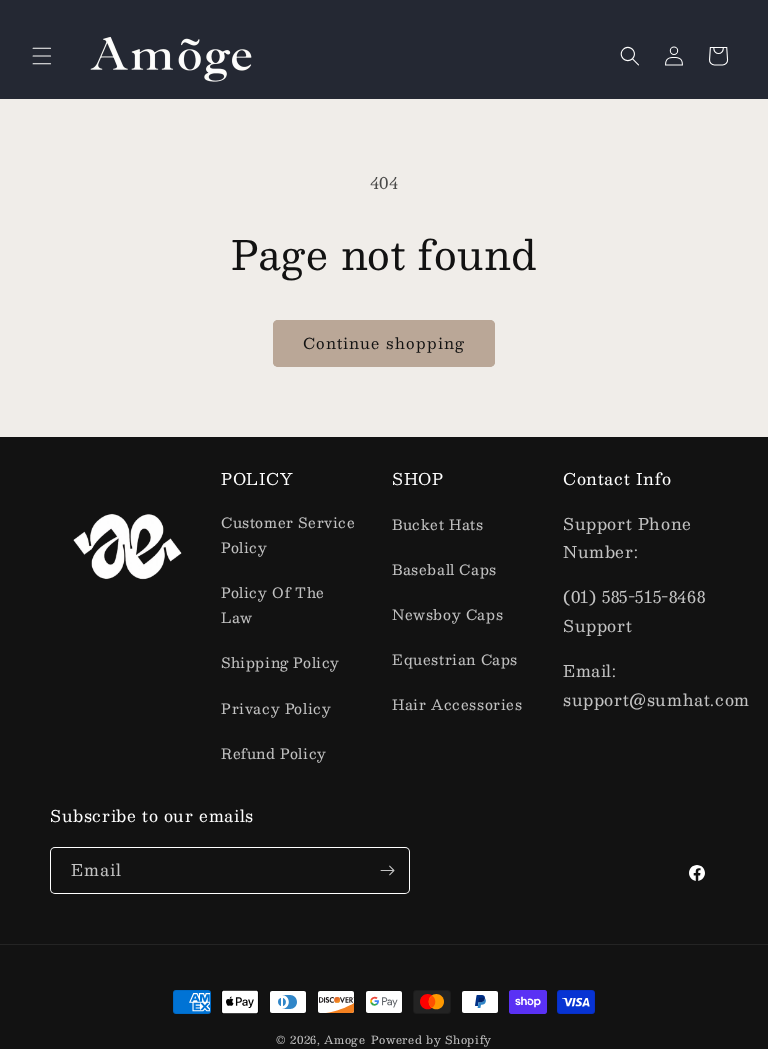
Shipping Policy (280, 662)
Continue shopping (384, 342)
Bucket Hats (438, 524)
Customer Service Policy (288, 534)
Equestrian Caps (455, 659)
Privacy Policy (276, 708)
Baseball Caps (444, 569)
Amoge (345, 1039)
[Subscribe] (387, 870)
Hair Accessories (457, 704)
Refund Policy (274, 753)
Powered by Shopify (432, 1039)
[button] (42, 56)
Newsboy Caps (447, 614)
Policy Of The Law (273, 604)
